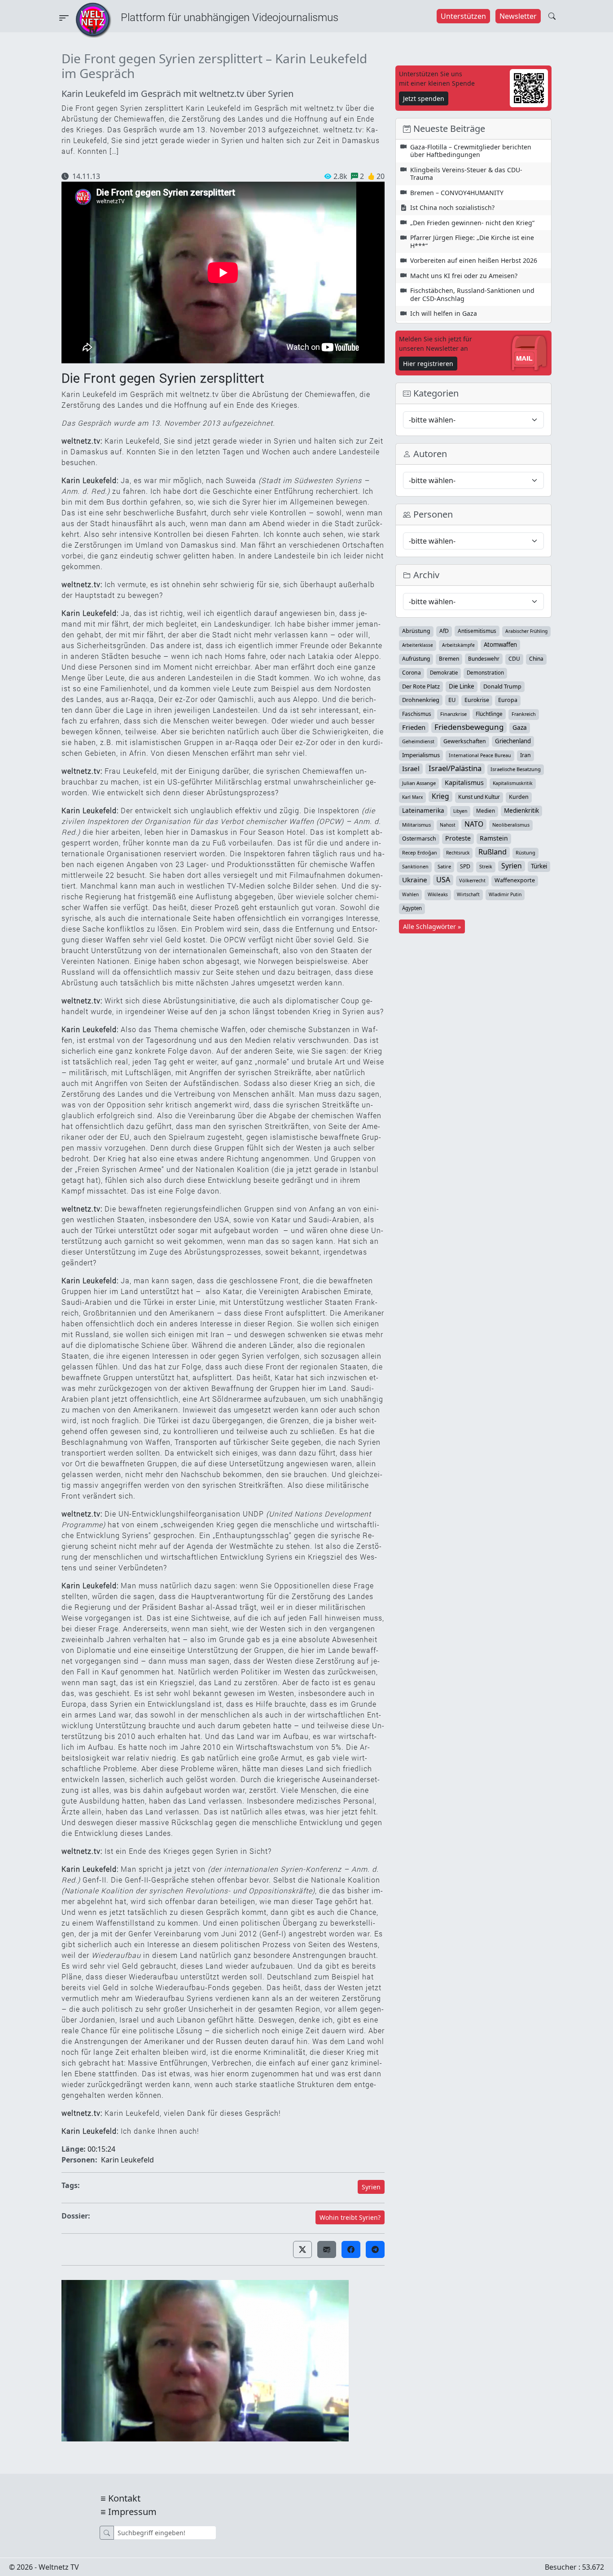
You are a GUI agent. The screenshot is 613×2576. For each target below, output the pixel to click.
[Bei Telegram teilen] (375, 2249)
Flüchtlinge (489, 714)
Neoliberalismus (511, 825)
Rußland (493, 852)
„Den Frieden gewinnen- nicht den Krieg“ (472, 223)
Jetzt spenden (424, 98)
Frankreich (524, 714)
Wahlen (410, 894)
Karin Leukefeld (127, 2160)
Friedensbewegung (469, 727)
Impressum (132, 2512)
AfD (444, 631)
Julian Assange (419, 783)
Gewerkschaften (465, 741)
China (536, 659)
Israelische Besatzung (516, 769)
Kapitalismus (464, 782)
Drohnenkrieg (421, 700)
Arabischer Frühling (526, 631)
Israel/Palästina (455, 768)
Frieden (414, 727)
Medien (486, 811)
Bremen (449, 659)
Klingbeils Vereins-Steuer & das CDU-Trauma (466, 174)
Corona (412, 673)
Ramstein (494, 838)
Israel (411, 768)
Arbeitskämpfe (458, 645)
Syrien (371, 2187)
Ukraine (415, 880)
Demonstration (485, 673)
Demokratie (444, 673)
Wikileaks (438, 894)
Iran (525, 755)
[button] (302, 2249)
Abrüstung (416, 631)
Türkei (539, 866)
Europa (508, 700)
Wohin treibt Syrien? (350, 2217)
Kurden (519, 797)
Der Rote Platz (421, 686)
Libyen (460, 811)
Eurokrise (477, 700)
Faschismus (417, 714)
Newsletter (518, 16)
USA (443, 880)
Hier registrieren (428, 364)
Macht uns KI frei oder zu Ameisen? (464, 276)
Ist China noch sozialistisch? (452, 207)
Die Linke (462, 686)
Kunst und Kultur (479, 797)
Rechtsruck (458, 853)
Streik (486, 866)
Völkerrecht (472, 880)
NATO (474, 824)
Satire (444, 866)
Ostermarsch (419, 839)
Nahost (448, 825)
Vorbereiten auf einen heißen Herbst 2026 (474, 260)
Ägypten (412, 908)
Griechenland (513, 741)
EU (452, 700)
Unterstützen (463, 16)
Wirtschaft (468, 894)
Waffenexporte (515, 880)
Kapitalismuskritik (513, 783)
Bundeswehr (484, 658)
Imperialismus (421, 755)
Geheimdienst (418, 741)
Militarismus (416, 825)
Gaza (520, 727)
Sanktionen (415, 866)
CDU (514, 659)
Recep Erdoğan (420, 852)
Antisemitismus (477, 631)
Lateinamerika (423, 810)
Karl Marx (412, 797)
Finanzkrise (453, 714)
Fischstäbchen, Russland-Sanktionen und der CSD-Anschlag (472, 294)
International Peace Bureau (480, 755)
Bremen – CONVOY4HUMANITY (457, 193)
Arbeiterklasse (418, 645)
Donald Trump (502, 686)
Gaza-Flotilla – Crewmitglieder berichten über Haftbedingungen (471, 151)
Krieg (440, 796)
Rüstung (525, 852)
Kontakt (124, 2498)
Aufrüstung (416, 659)
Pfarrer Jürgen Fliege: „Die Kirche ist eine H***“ (472, 242)
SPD (465, 866)
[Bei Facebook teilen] (351, 2249)
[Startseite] (93, 19)
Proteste (458, 838)
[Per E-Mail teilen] (327, 2249)
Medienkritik (521, 811)
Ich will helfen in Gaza (444, 313)
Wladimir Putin (505, 894)
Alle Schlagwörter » (432, 926)
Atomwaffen (500, 645)
